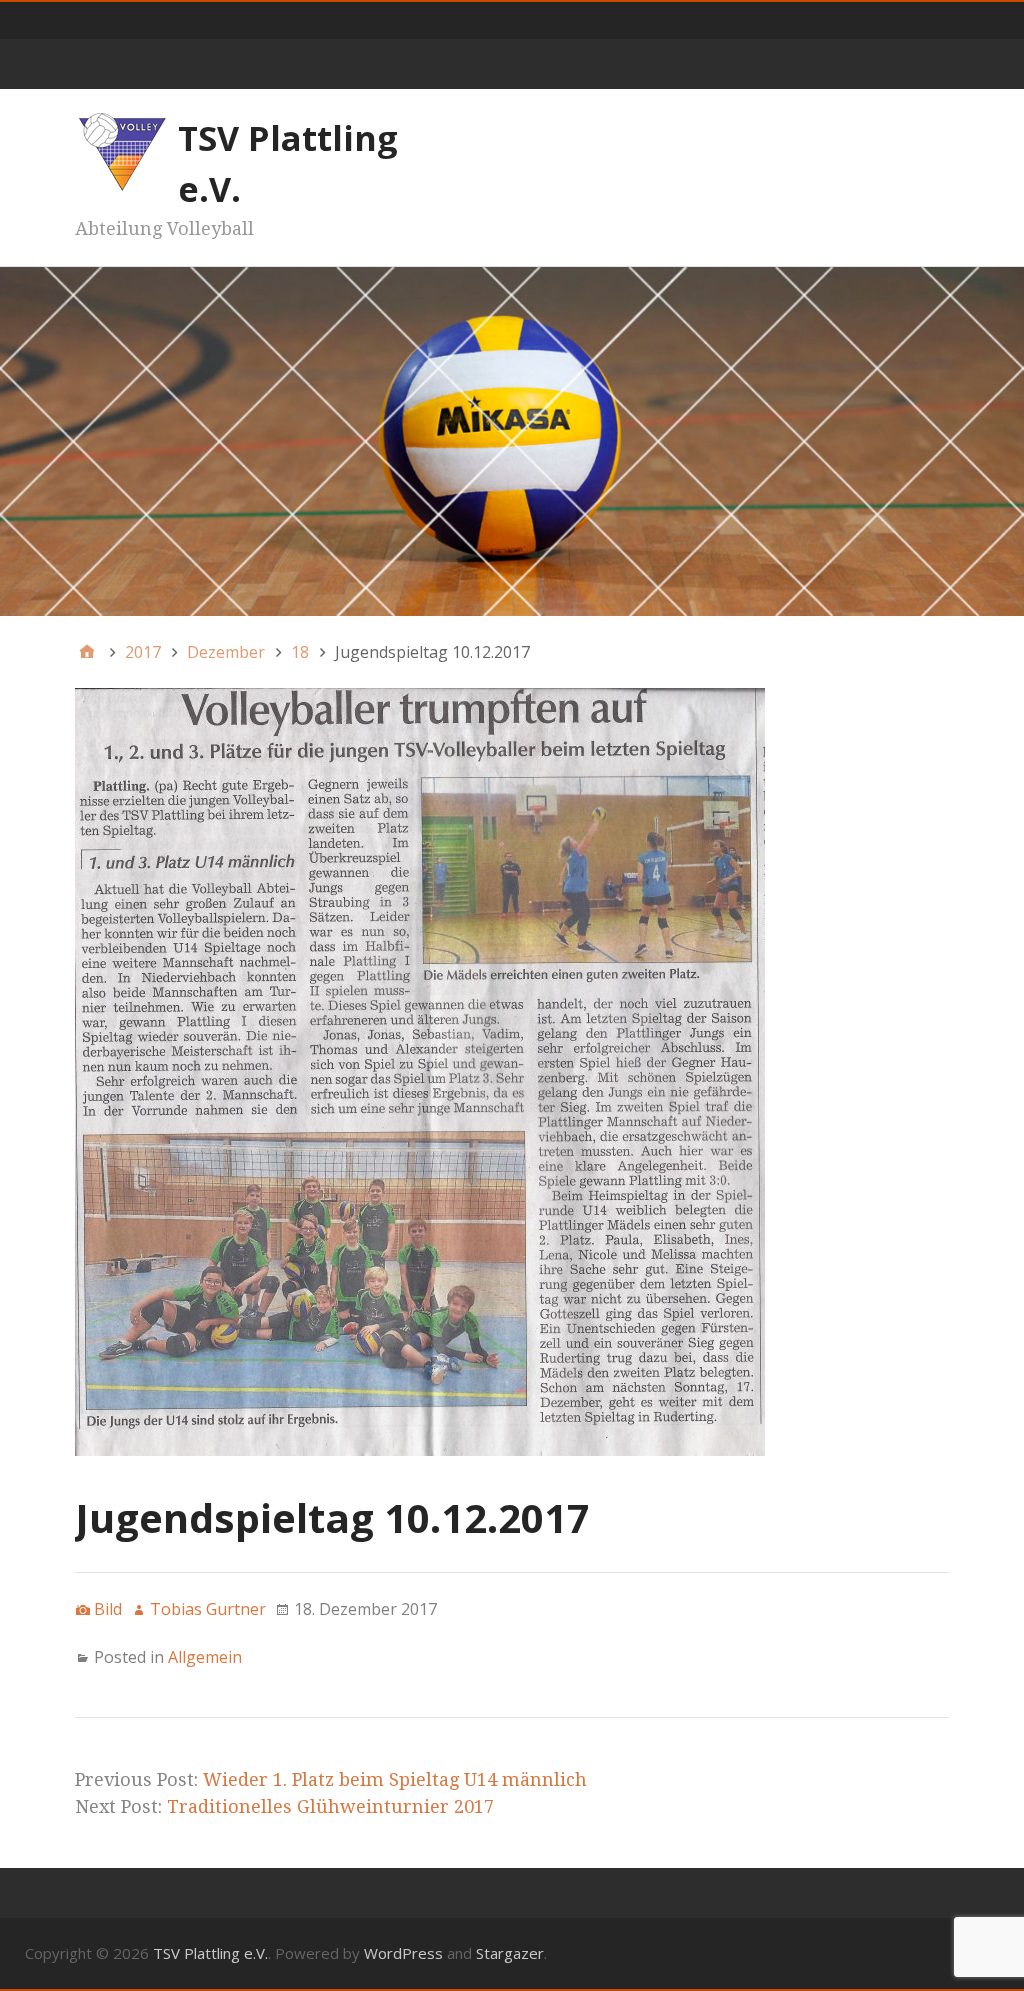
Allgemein (205, 1657)
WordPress (403, 1953)
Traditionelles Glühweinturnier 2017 (330, 1806)
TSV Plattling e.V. (210, 1953)
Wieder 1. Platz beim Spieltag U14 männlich (395, 1779)
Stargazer (510, 1953)
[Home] (87, 652)
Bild (108, 1609)
